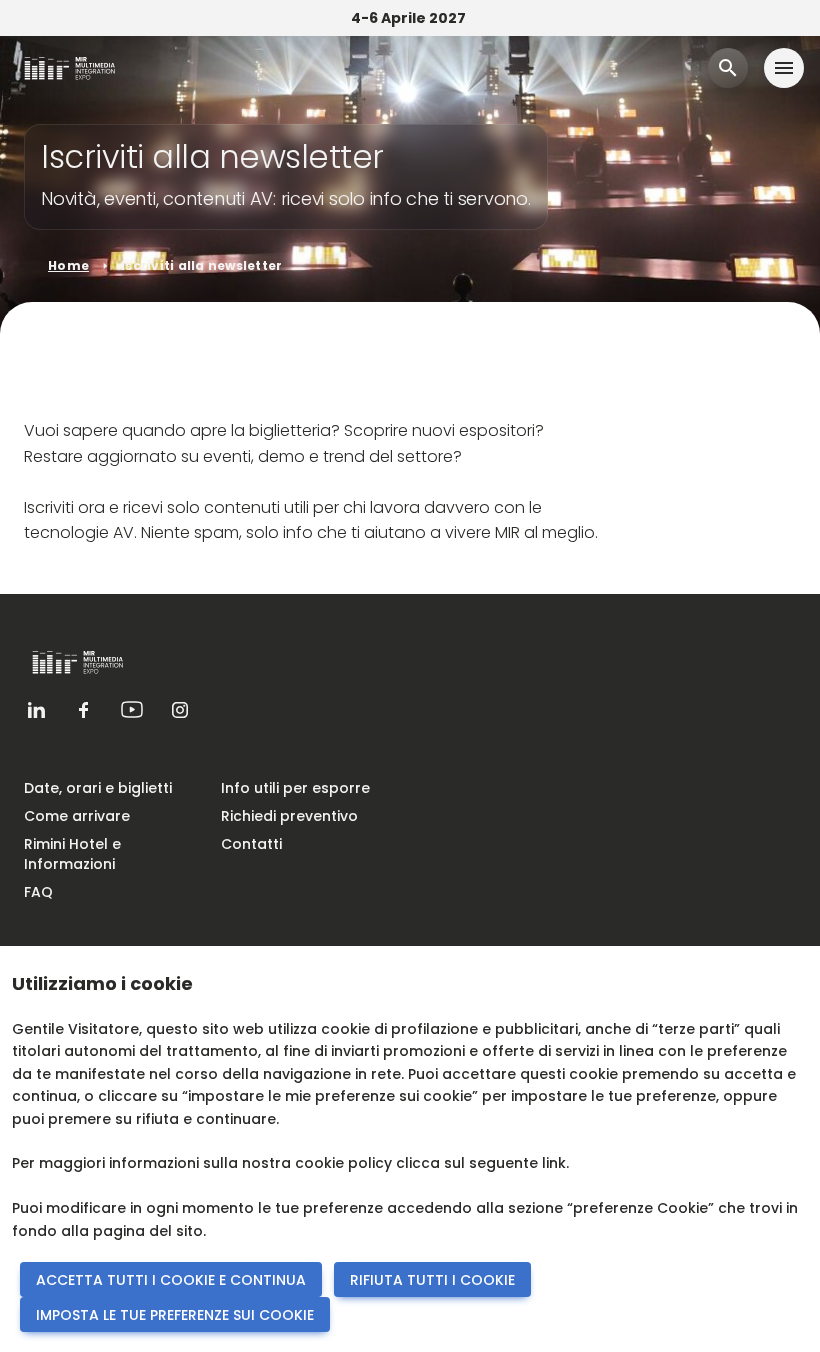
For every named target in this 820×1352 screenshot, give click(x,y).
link (554, 1163)
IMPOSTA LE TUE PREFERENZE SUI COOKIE (175, 1315)
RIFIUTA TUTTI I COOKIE (432, 1280)
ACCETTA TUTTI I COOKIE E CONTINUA (171, 1280)
